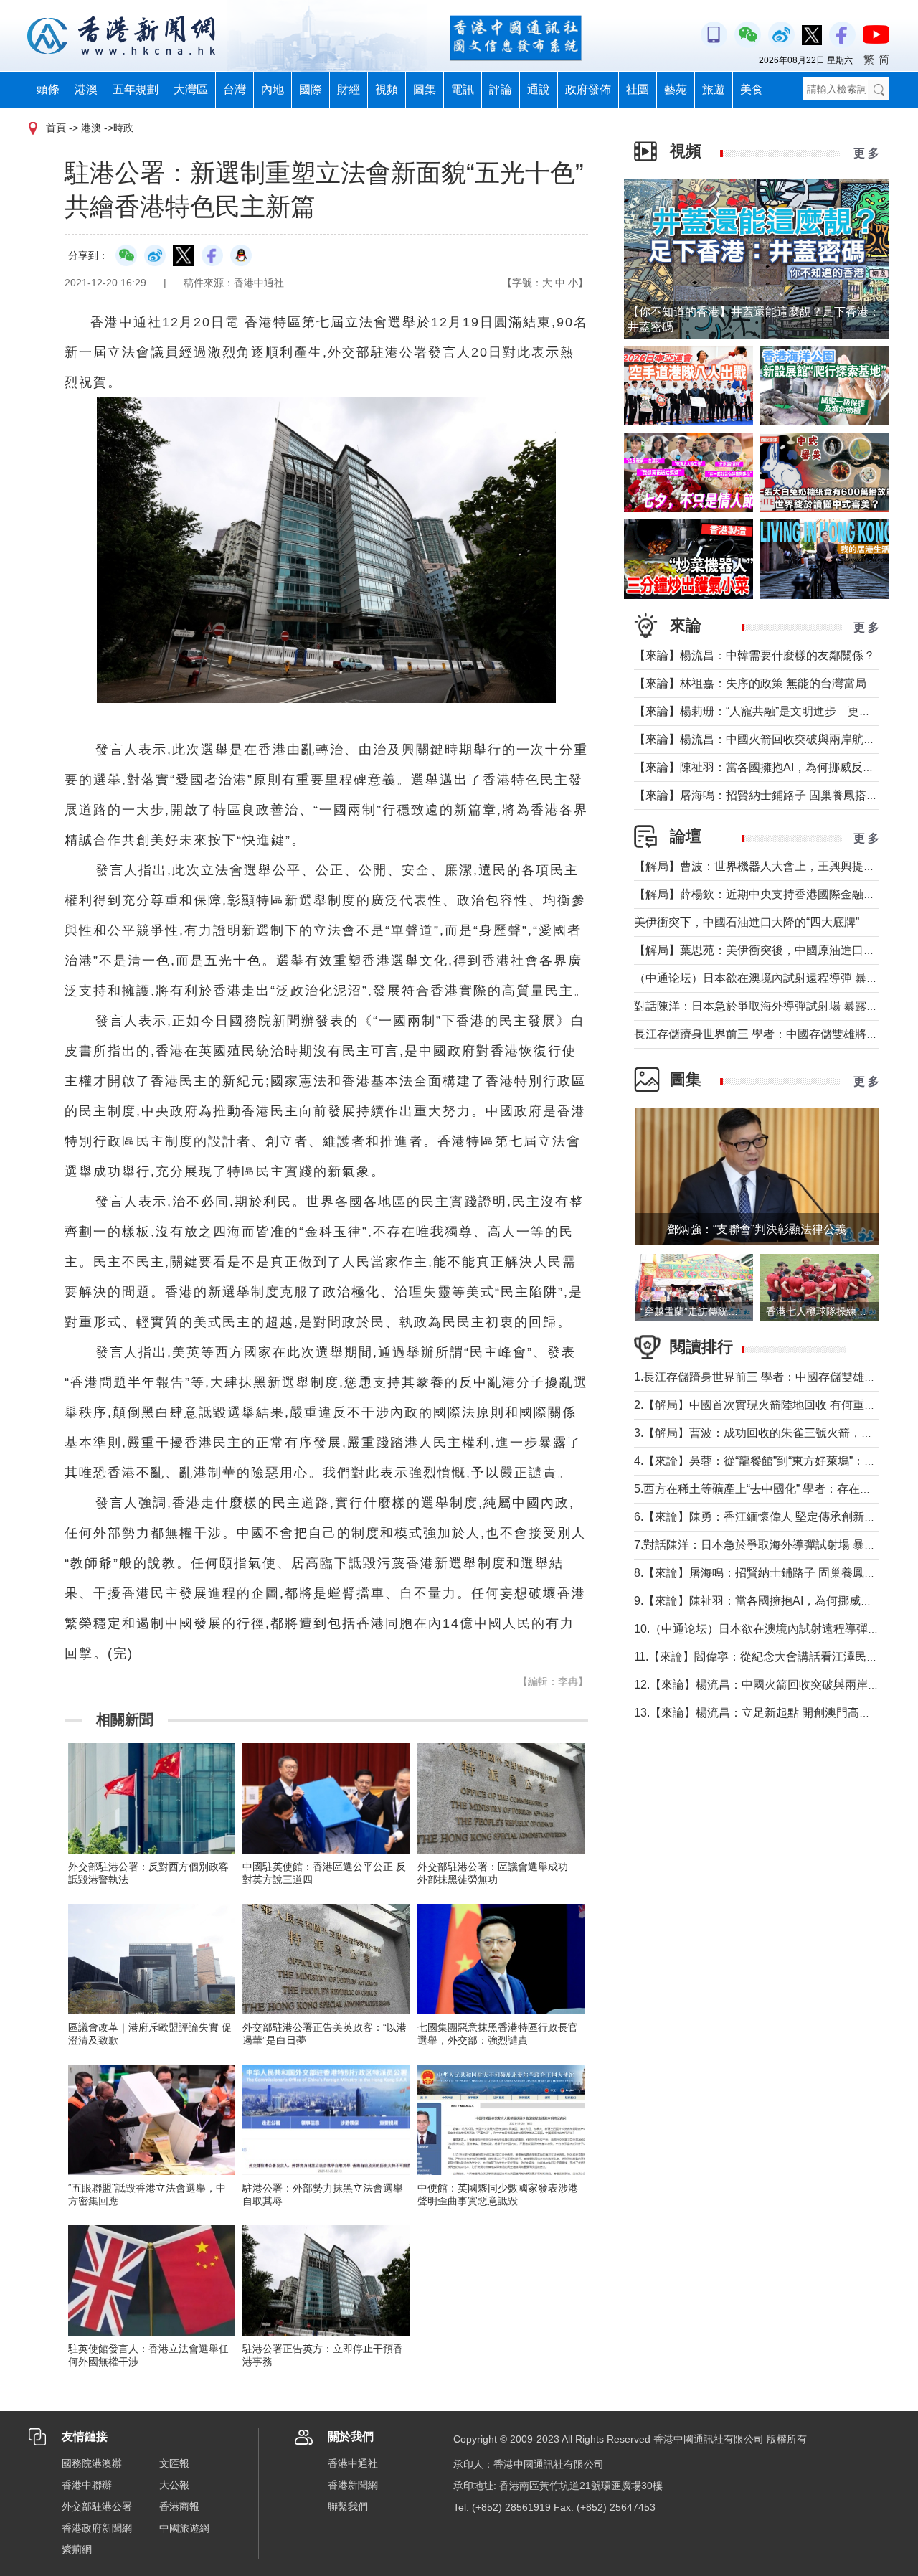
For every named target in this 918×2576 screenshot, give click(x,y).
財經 (349, 89)
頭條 (48, 89)
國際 (311, 89)
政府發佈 (588, 89)
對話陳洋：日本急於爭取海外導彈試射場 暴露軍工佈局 (773, 1006)
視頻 (387, 89)
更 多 (866, 153)
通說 (539, 89)
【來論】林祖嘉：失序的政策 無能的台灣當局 (750, 683)
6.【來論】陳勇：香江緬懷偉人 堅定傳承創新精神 (761, 1517)
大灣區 (191, 89)
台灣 (235, 89)
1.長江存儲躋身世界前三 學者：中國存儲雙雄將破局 (766, 1377)
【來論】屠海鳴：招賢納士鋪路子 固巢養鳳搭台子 (762, 795)
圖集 (425, 89)
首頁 (56, 128)
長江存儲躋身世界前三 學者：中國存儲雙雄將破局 (762, 1034)
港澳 (86, 89)
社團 (638, 89)
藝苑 (676, 89)
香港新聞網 (353, 2485)
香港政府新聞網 (97, 2528)
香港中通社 (353, 2463)
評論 (501, 89)
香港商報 (179, 2506)
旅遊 (714, 89)
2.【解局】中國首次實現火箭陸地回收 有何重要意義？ (772, 1405)
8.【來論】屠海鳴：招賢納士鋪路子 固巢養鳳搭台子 (766, 1573)
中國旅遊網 (184, 2528)
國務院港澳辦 (92, 2463)
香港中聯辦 (87, 2485)
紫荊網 (77, 2549)
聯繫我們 (348, 2506)
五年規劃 (136, 89)
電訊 (463, 89)
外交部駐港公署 (97, 2506)
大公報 (174, 2485)
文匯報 (174, 2463)
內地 (273, 89)
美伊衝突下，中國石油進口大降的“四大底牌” (747, 922)
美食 (752, 89)
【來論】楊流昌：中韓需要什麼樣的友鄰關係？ (754, 655)
